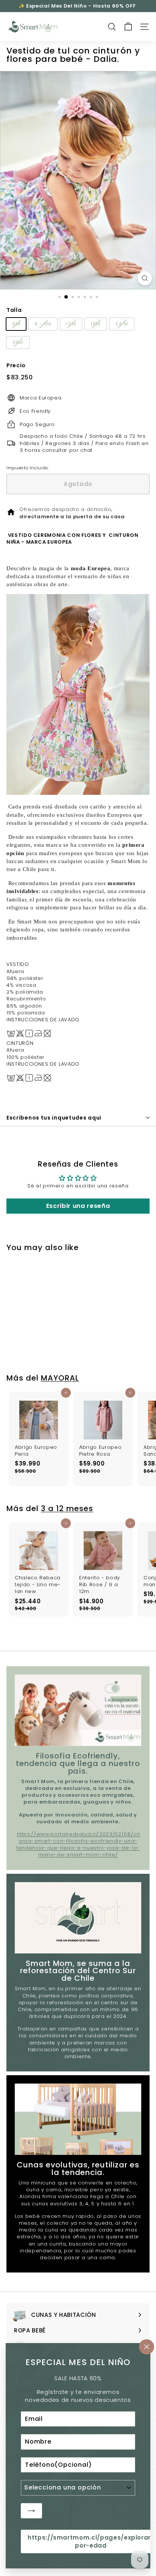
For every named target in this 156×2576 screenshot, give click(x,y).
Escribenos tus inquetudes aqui (54, 1118)
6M (16, 324)
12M (71, 324)
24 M (122, 324)
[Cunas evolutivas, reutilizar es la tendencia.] (78, 2119)
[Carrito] (128, 27)
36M (18, 342)
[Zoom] (145, 278)
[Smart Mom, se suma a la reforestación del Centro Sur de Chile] (78, 1918)
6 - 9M (43, 324)
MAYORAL (60, 1378)
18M (96, 324)
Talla (14, 310)
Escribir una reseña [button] (78, 1206)
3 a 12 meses (67, 1508)
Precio (16, 366)
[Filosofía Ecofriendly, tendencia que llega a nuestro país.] (78, 1710)
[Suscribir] (31, 2510)
